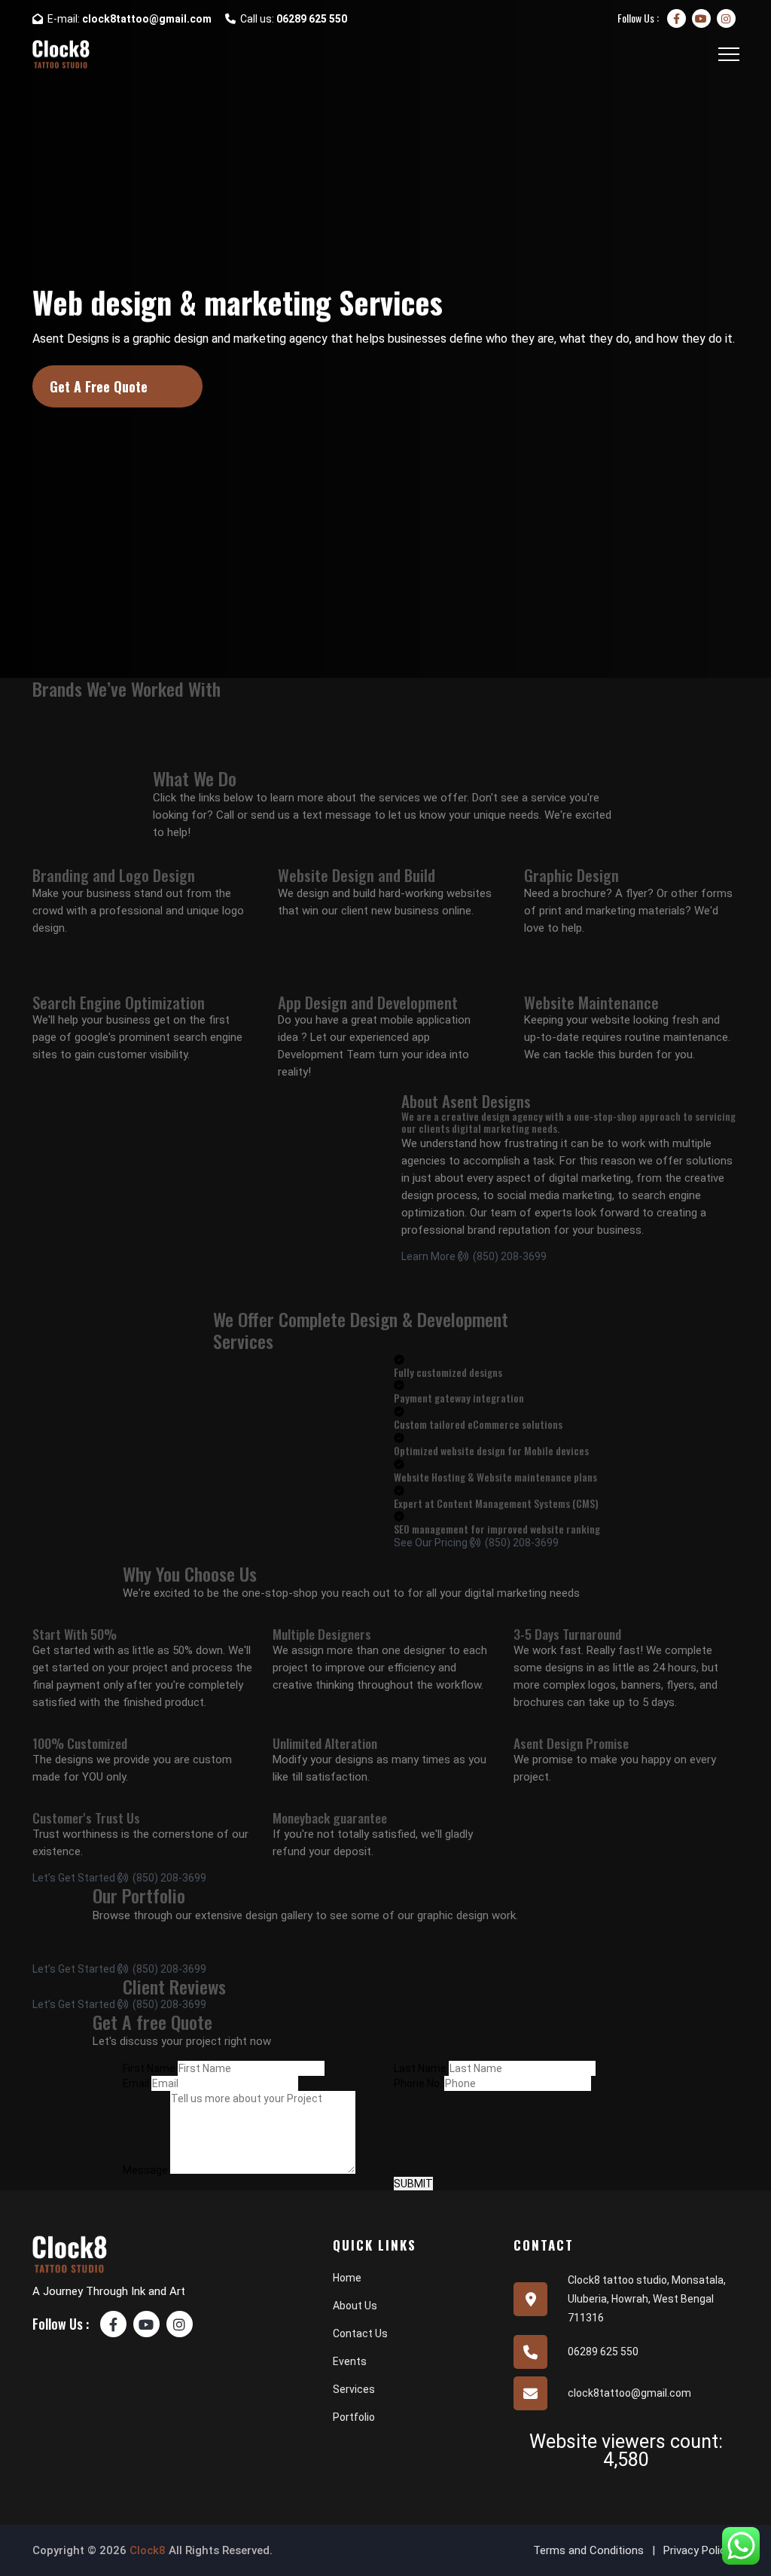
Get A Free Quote (99, 386)
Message (145, 2170)
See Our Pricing (431, 1543)
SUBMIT (413, 2184)
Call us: (291, 19)
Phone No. (418, 2083)
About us (355, 2306)
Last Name (420, 2068)
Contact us (360, 2333)
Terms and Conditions (588, 2550)
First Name (149, 2068)
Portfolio (354, 2417)
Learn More (428, 1256)
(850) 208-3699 (507, 1256)
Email (136, 2083)
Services (354, 2389)
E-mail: (127, 19)
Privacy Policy (697, 2550)
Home (347, 2278)
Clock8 (148, 2550)
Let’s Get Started (74, 1878)
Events (350, 2361)
